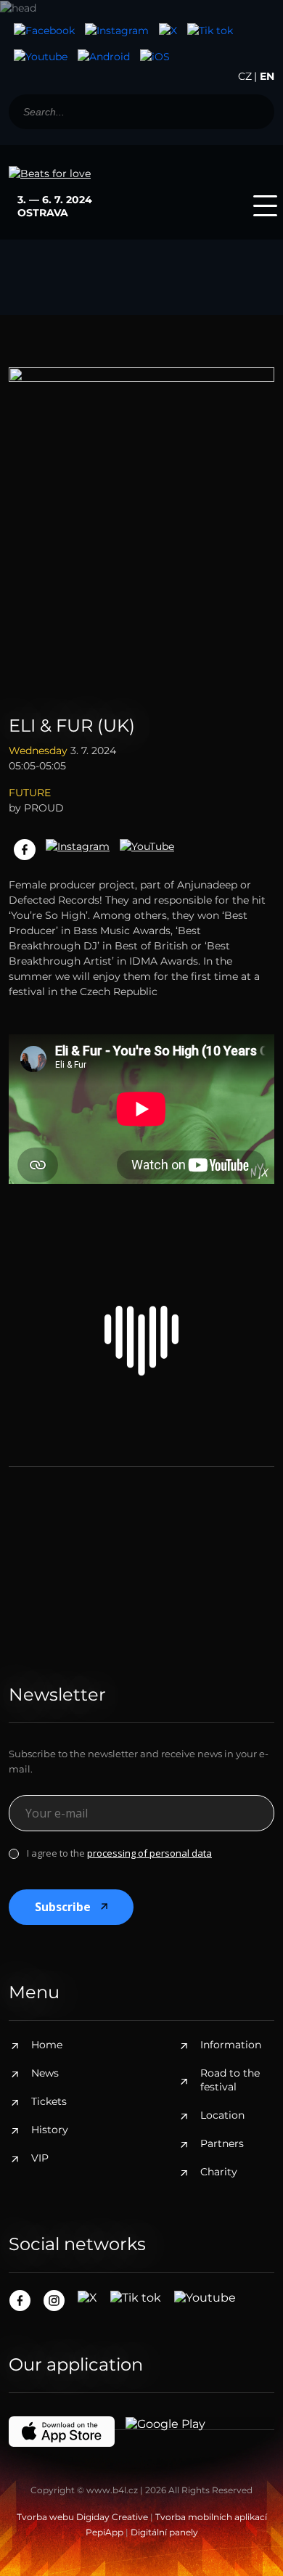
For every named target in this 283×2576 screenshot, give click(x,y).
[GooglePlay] (104, 57)
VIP (40, 2158)
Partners (222, 2143)
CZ (245, 76)
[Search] (256, 112)
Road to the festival (230, 2080)
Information (231, 2045)
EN (267, 76)
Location (222, 2115)
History (50, 2130)
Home (47, 2045)
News (45, 2073)
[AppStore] (155, 57)
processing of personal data (149, 1853)
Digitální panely (164, 2532)
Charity (219, 2172)
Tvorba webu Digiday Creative (82, 2517)
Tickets (49, 2101)
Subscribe (63, 1907)
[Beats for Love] (141, 1341)
